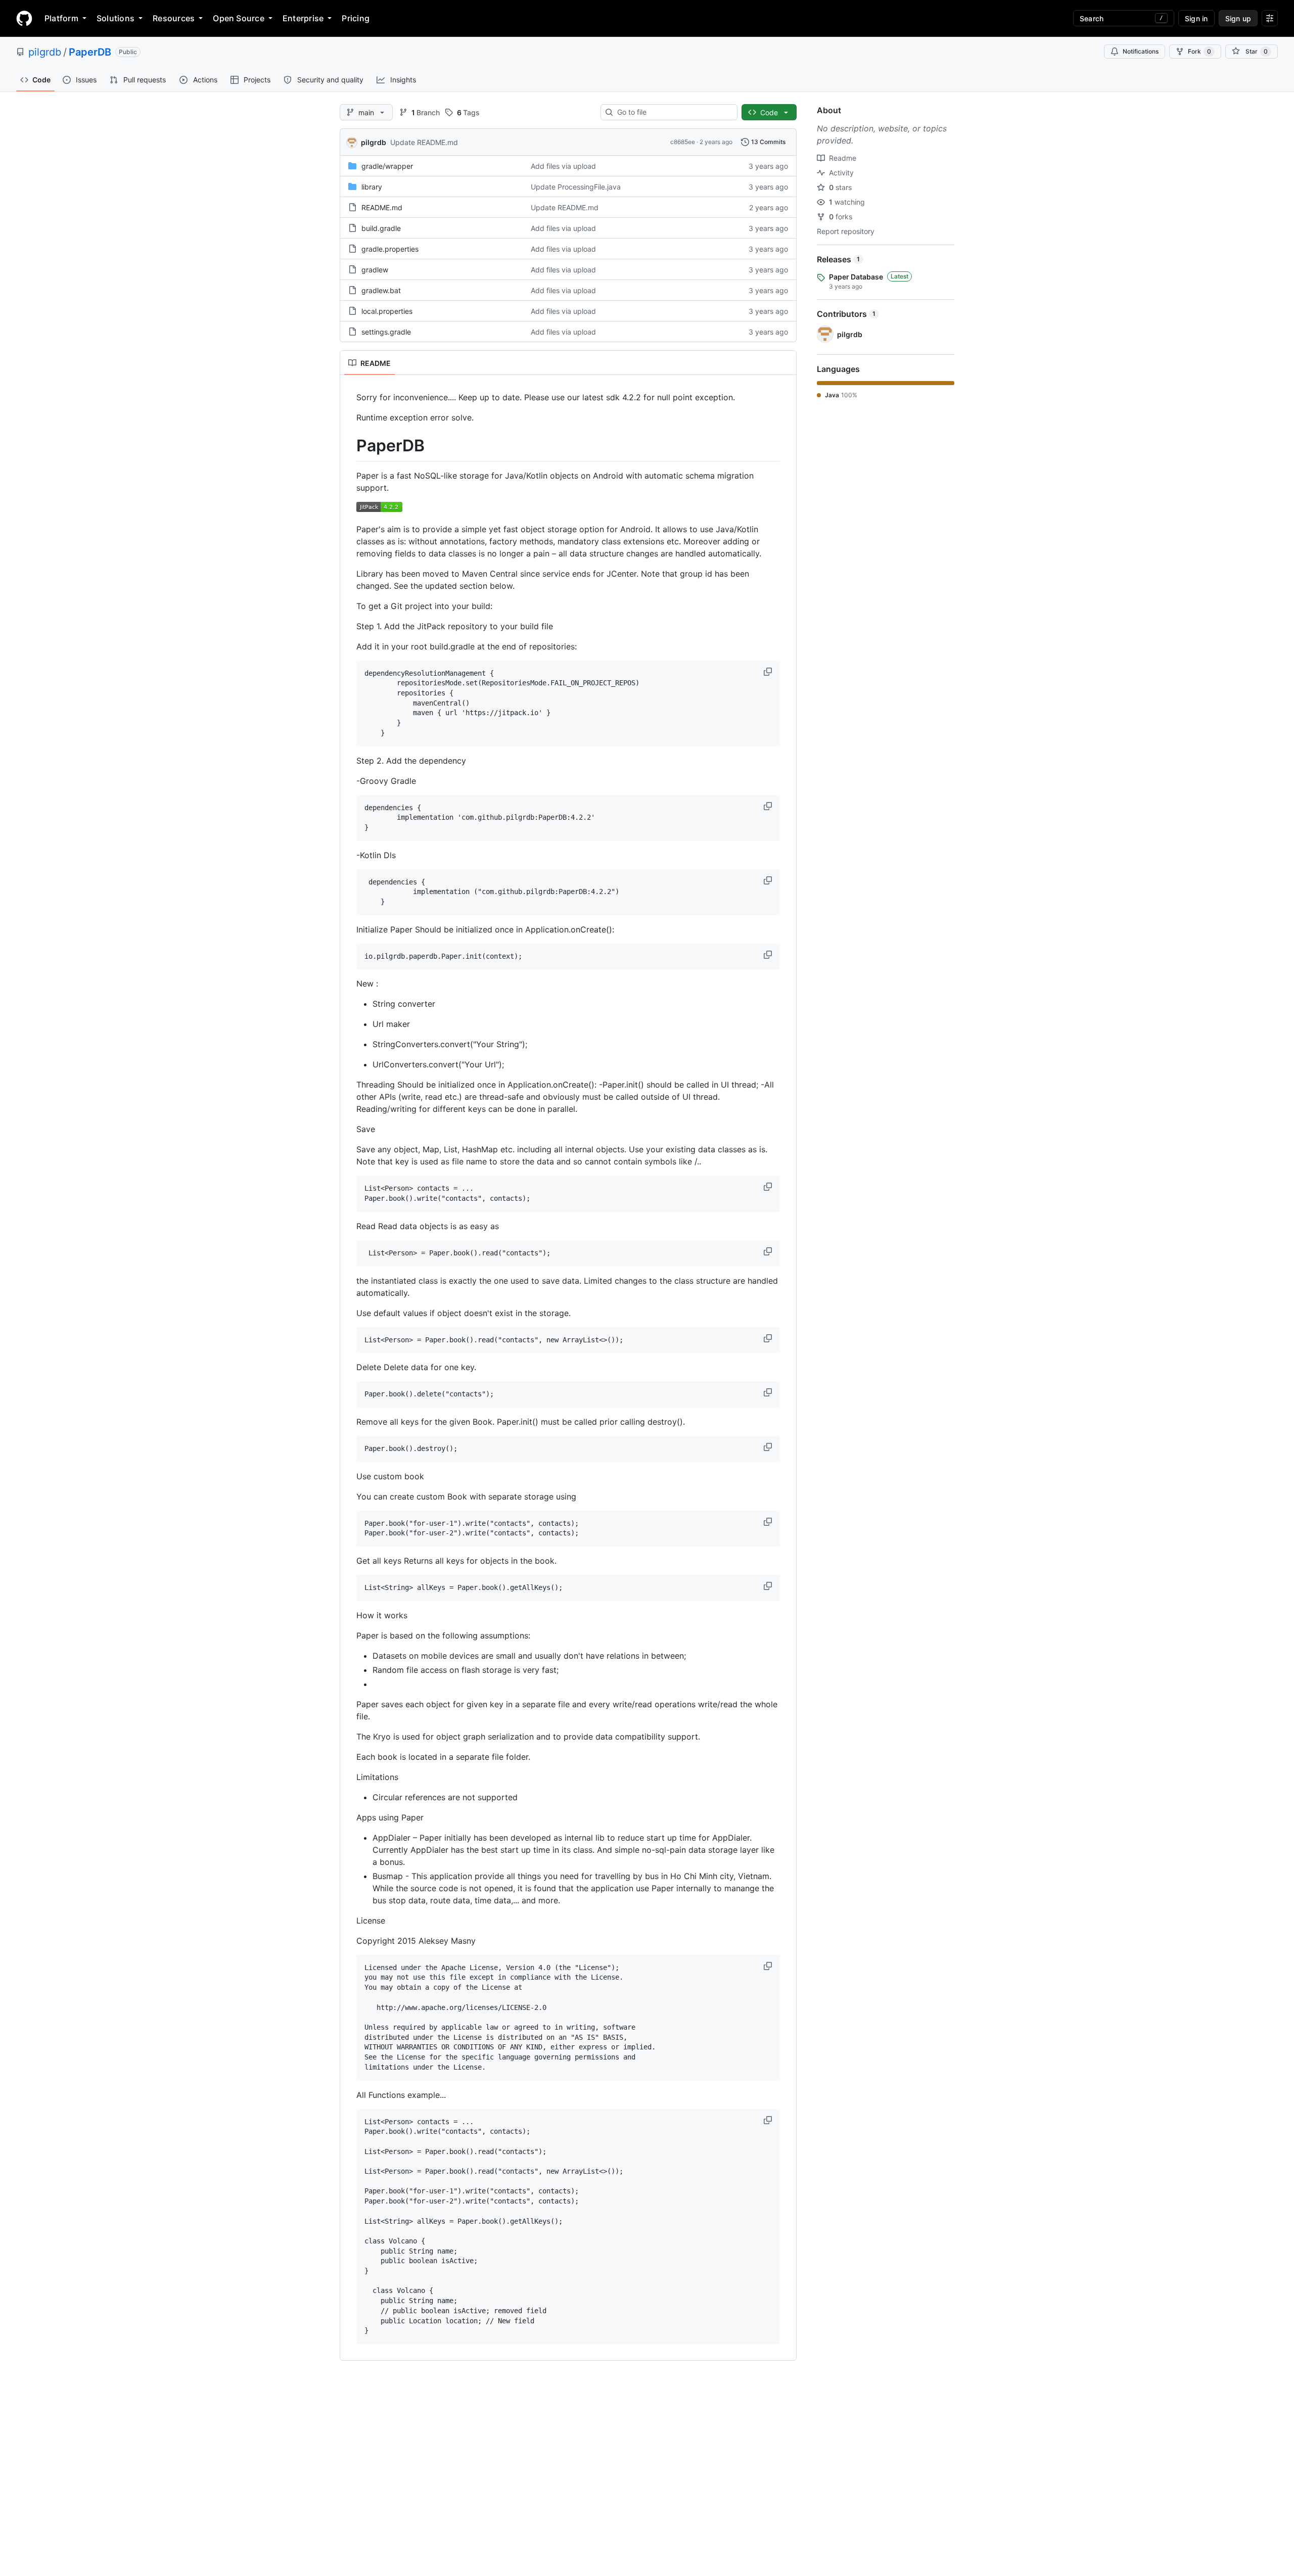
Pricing (356, 18)
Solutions (115, 18)
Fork (1199, 51)
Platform (61, 18)
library (372, 187)
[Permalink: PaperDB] (349, 446)
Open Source (239, 18)
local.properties (387, 311)
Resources (174, 18)
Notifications (1141, 51)
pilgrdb (45, 52)
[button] (769, 672)
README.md (382, 207)
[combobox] (673, 112)
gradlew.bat (381, 290)
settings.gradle (386, 332)
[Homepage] (24, 18)
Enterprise (303, 18)
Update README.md (424, 142)
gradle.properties (390, 249)
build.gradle (381, 228)
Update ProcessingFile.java (576, 187)
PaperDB (90, 52)
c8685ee (683, 142)
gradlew (375, 270)
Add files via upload (563, 166)
